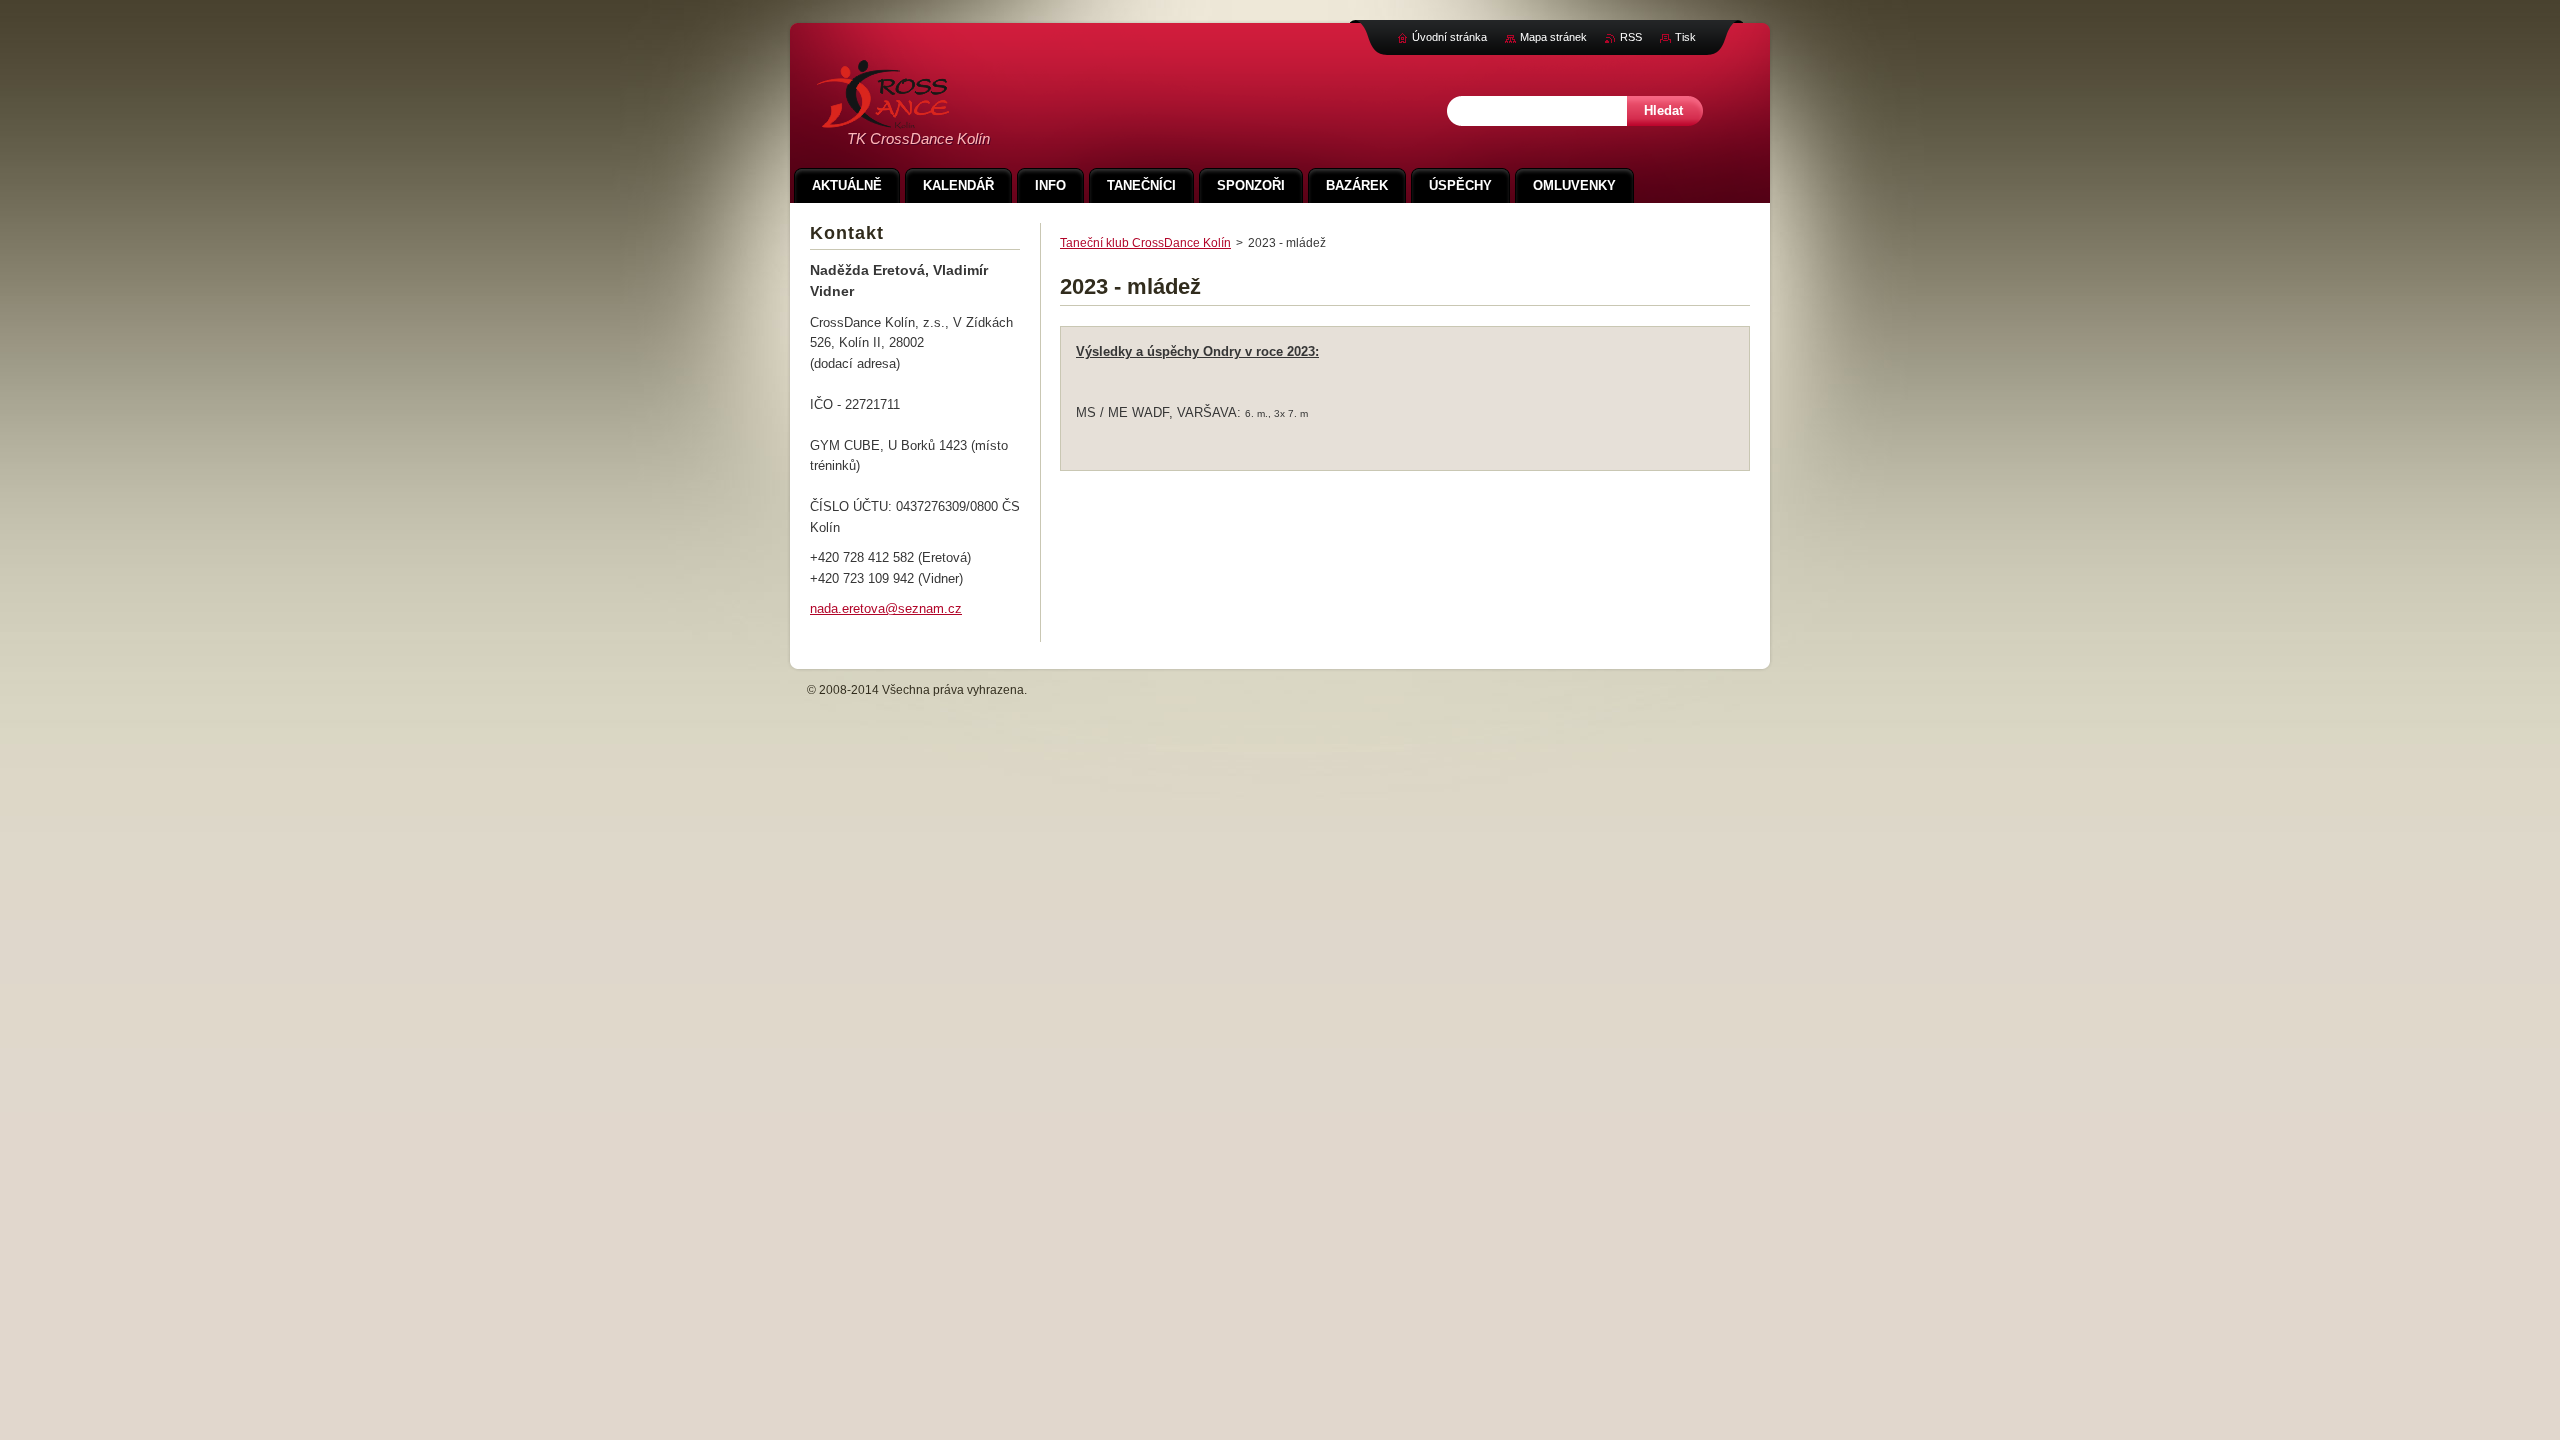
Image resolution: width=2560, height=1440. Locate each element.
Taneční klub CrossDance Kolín (1145, 243)
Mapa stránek (1553, 37)
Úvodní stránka (1449, 37)
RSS (1631, 37)
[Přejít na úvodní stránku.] (883, 117)
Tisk (1685, 37)
